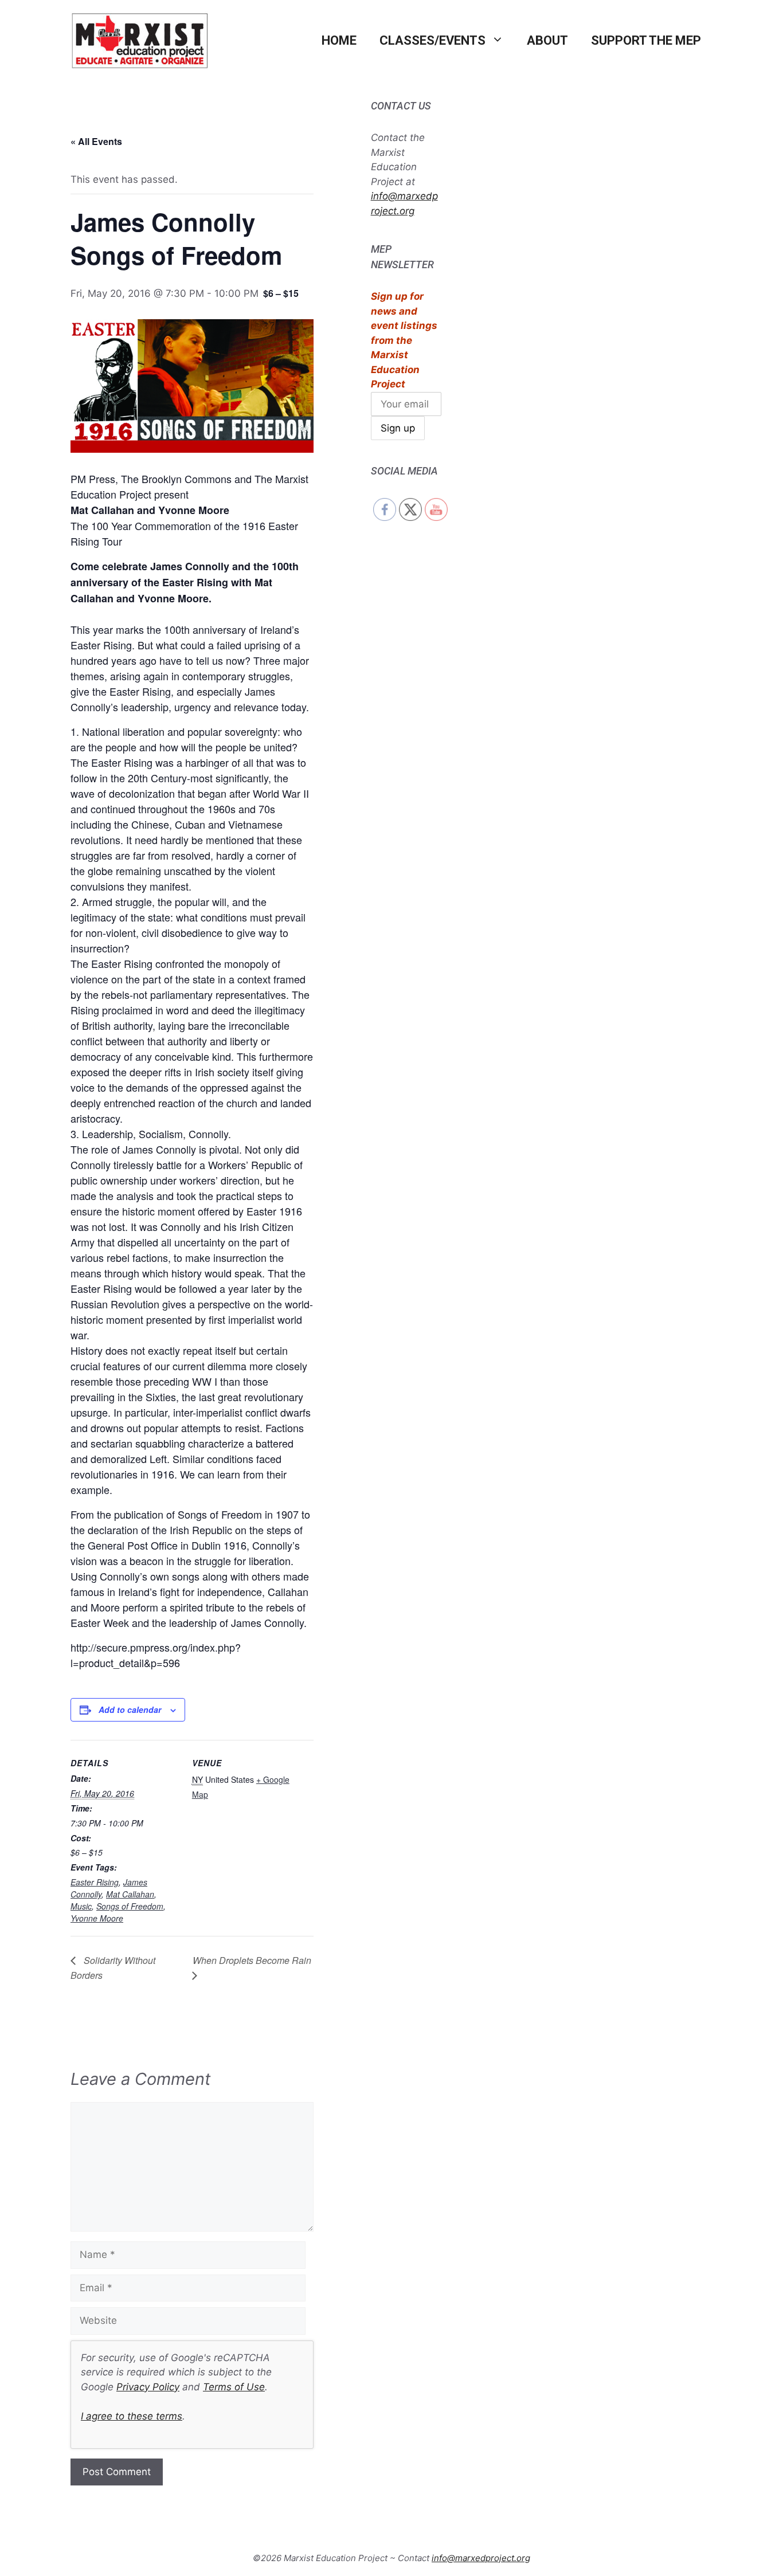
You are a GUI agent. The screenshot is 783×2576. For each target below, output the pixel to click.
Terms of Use (234, 2387)
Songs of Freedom (130, 1906)
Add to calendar (130, 1710)
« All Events (96, 141)
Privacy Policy (148, 2387)
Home (339, 40)
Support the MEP (646, 40)
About (547, 40)
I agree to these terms (132, 2416)
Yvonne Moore (97, 1918)
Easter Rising (95, 1882)
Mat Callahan (130, 1894)
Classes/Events (432, 40)
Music (81, 1906)
